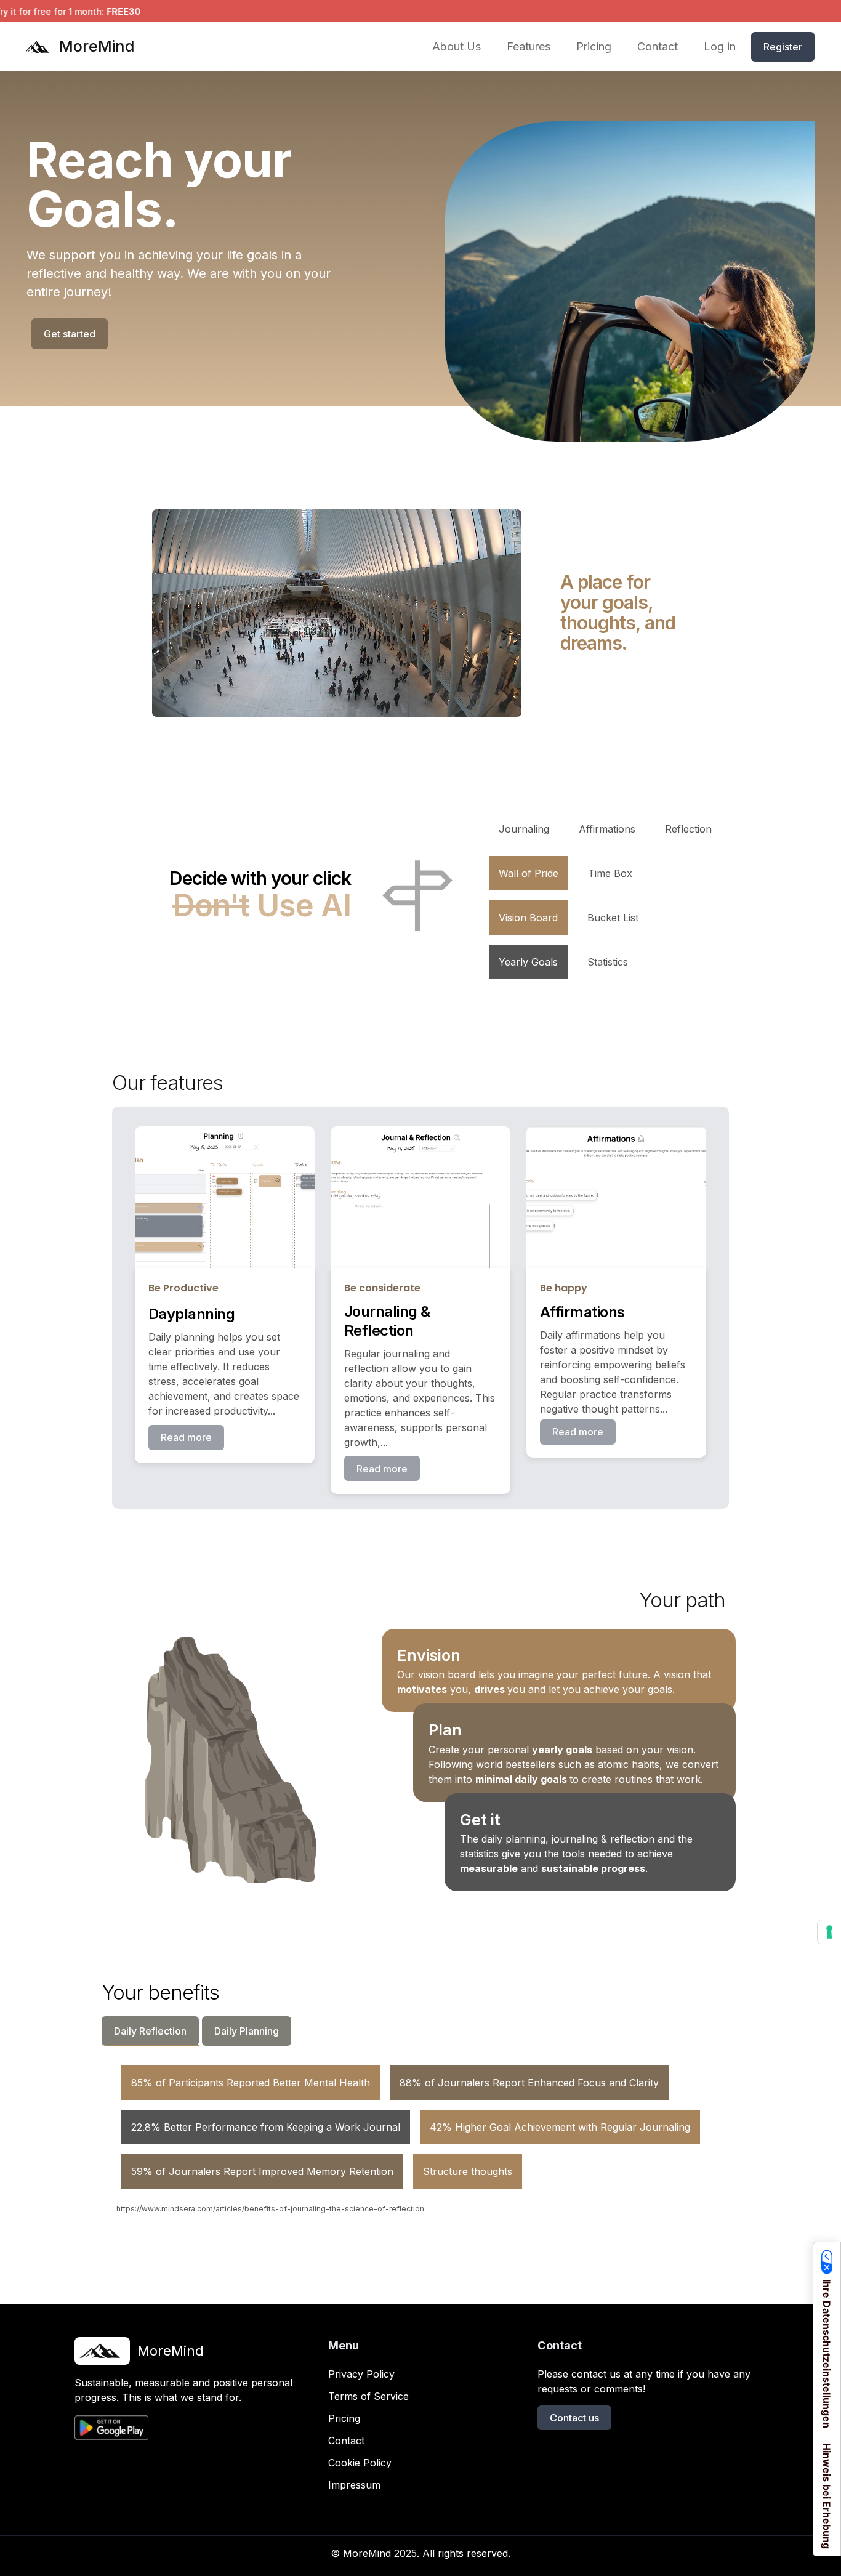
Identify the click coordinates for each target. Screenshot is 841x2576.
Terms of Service (368, 2396)
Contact (346, 2441)
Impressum (354, 2485)
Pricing (344, 2418)
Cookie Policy (360, 2463)
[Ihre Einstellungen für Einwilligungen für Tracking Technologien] (829, 1932)
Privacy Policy (361, 2374)
